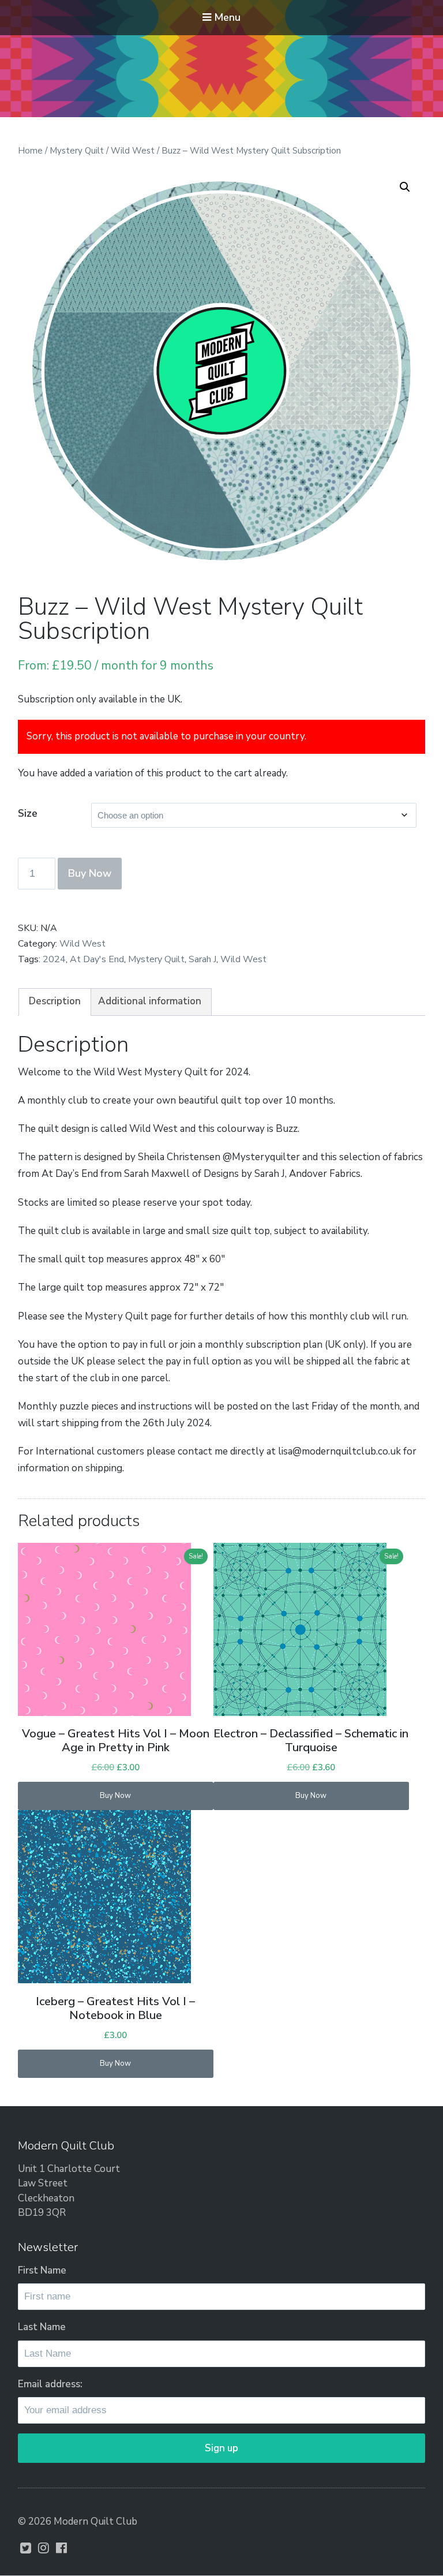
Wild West (133, 151)
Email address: (50, 2384)
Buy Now (90, 873)
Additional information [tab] (150, 1001)
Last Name (42, 2327)
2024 (54, 959)
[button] (405, 187)
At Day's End (97, 959)
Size (28, 813)
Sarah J (202, 959)
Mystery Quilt (77, 151)
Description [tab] (55, 1001)
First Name (42, 2270)
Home (30, 151)
